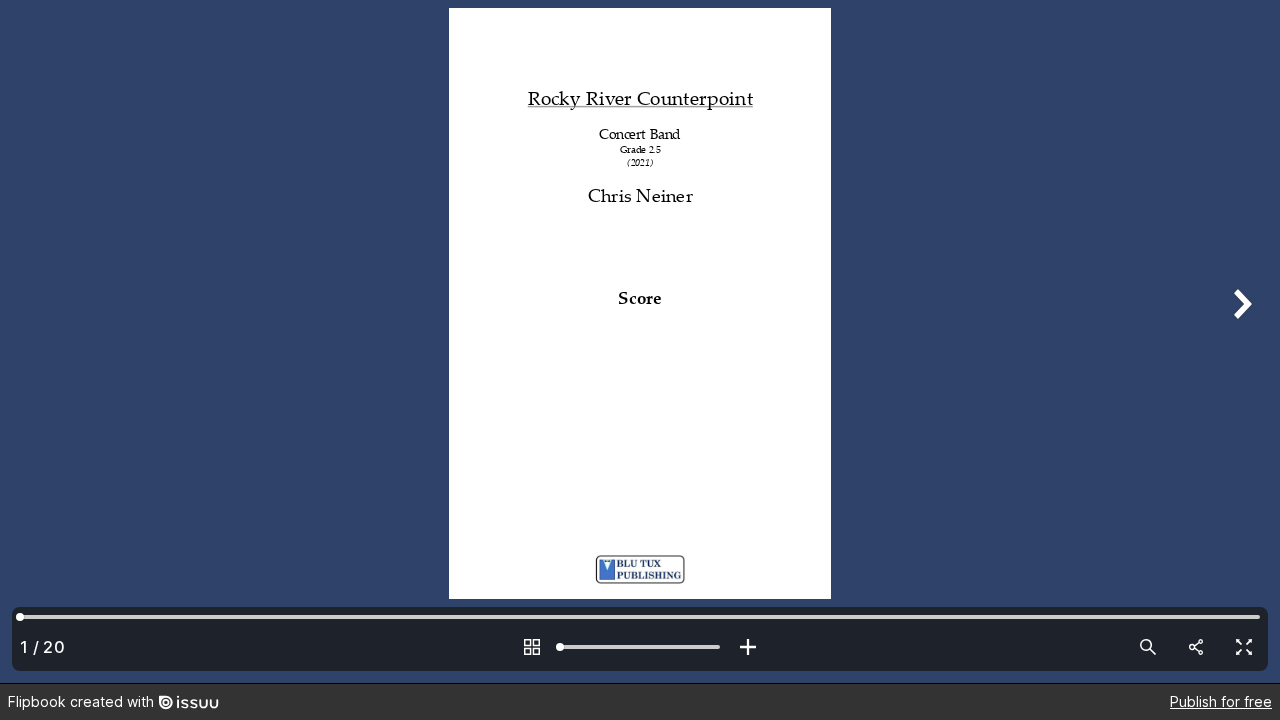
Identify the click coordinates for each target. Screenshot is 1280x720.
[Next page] (1240, 341)
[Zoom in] (748, 647)
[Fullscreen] (1244, 647)
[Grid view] (532, 647)
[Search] (1148, 647)
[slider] (640, 647)
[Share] (1196, 647)
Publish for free (1221, 701)
